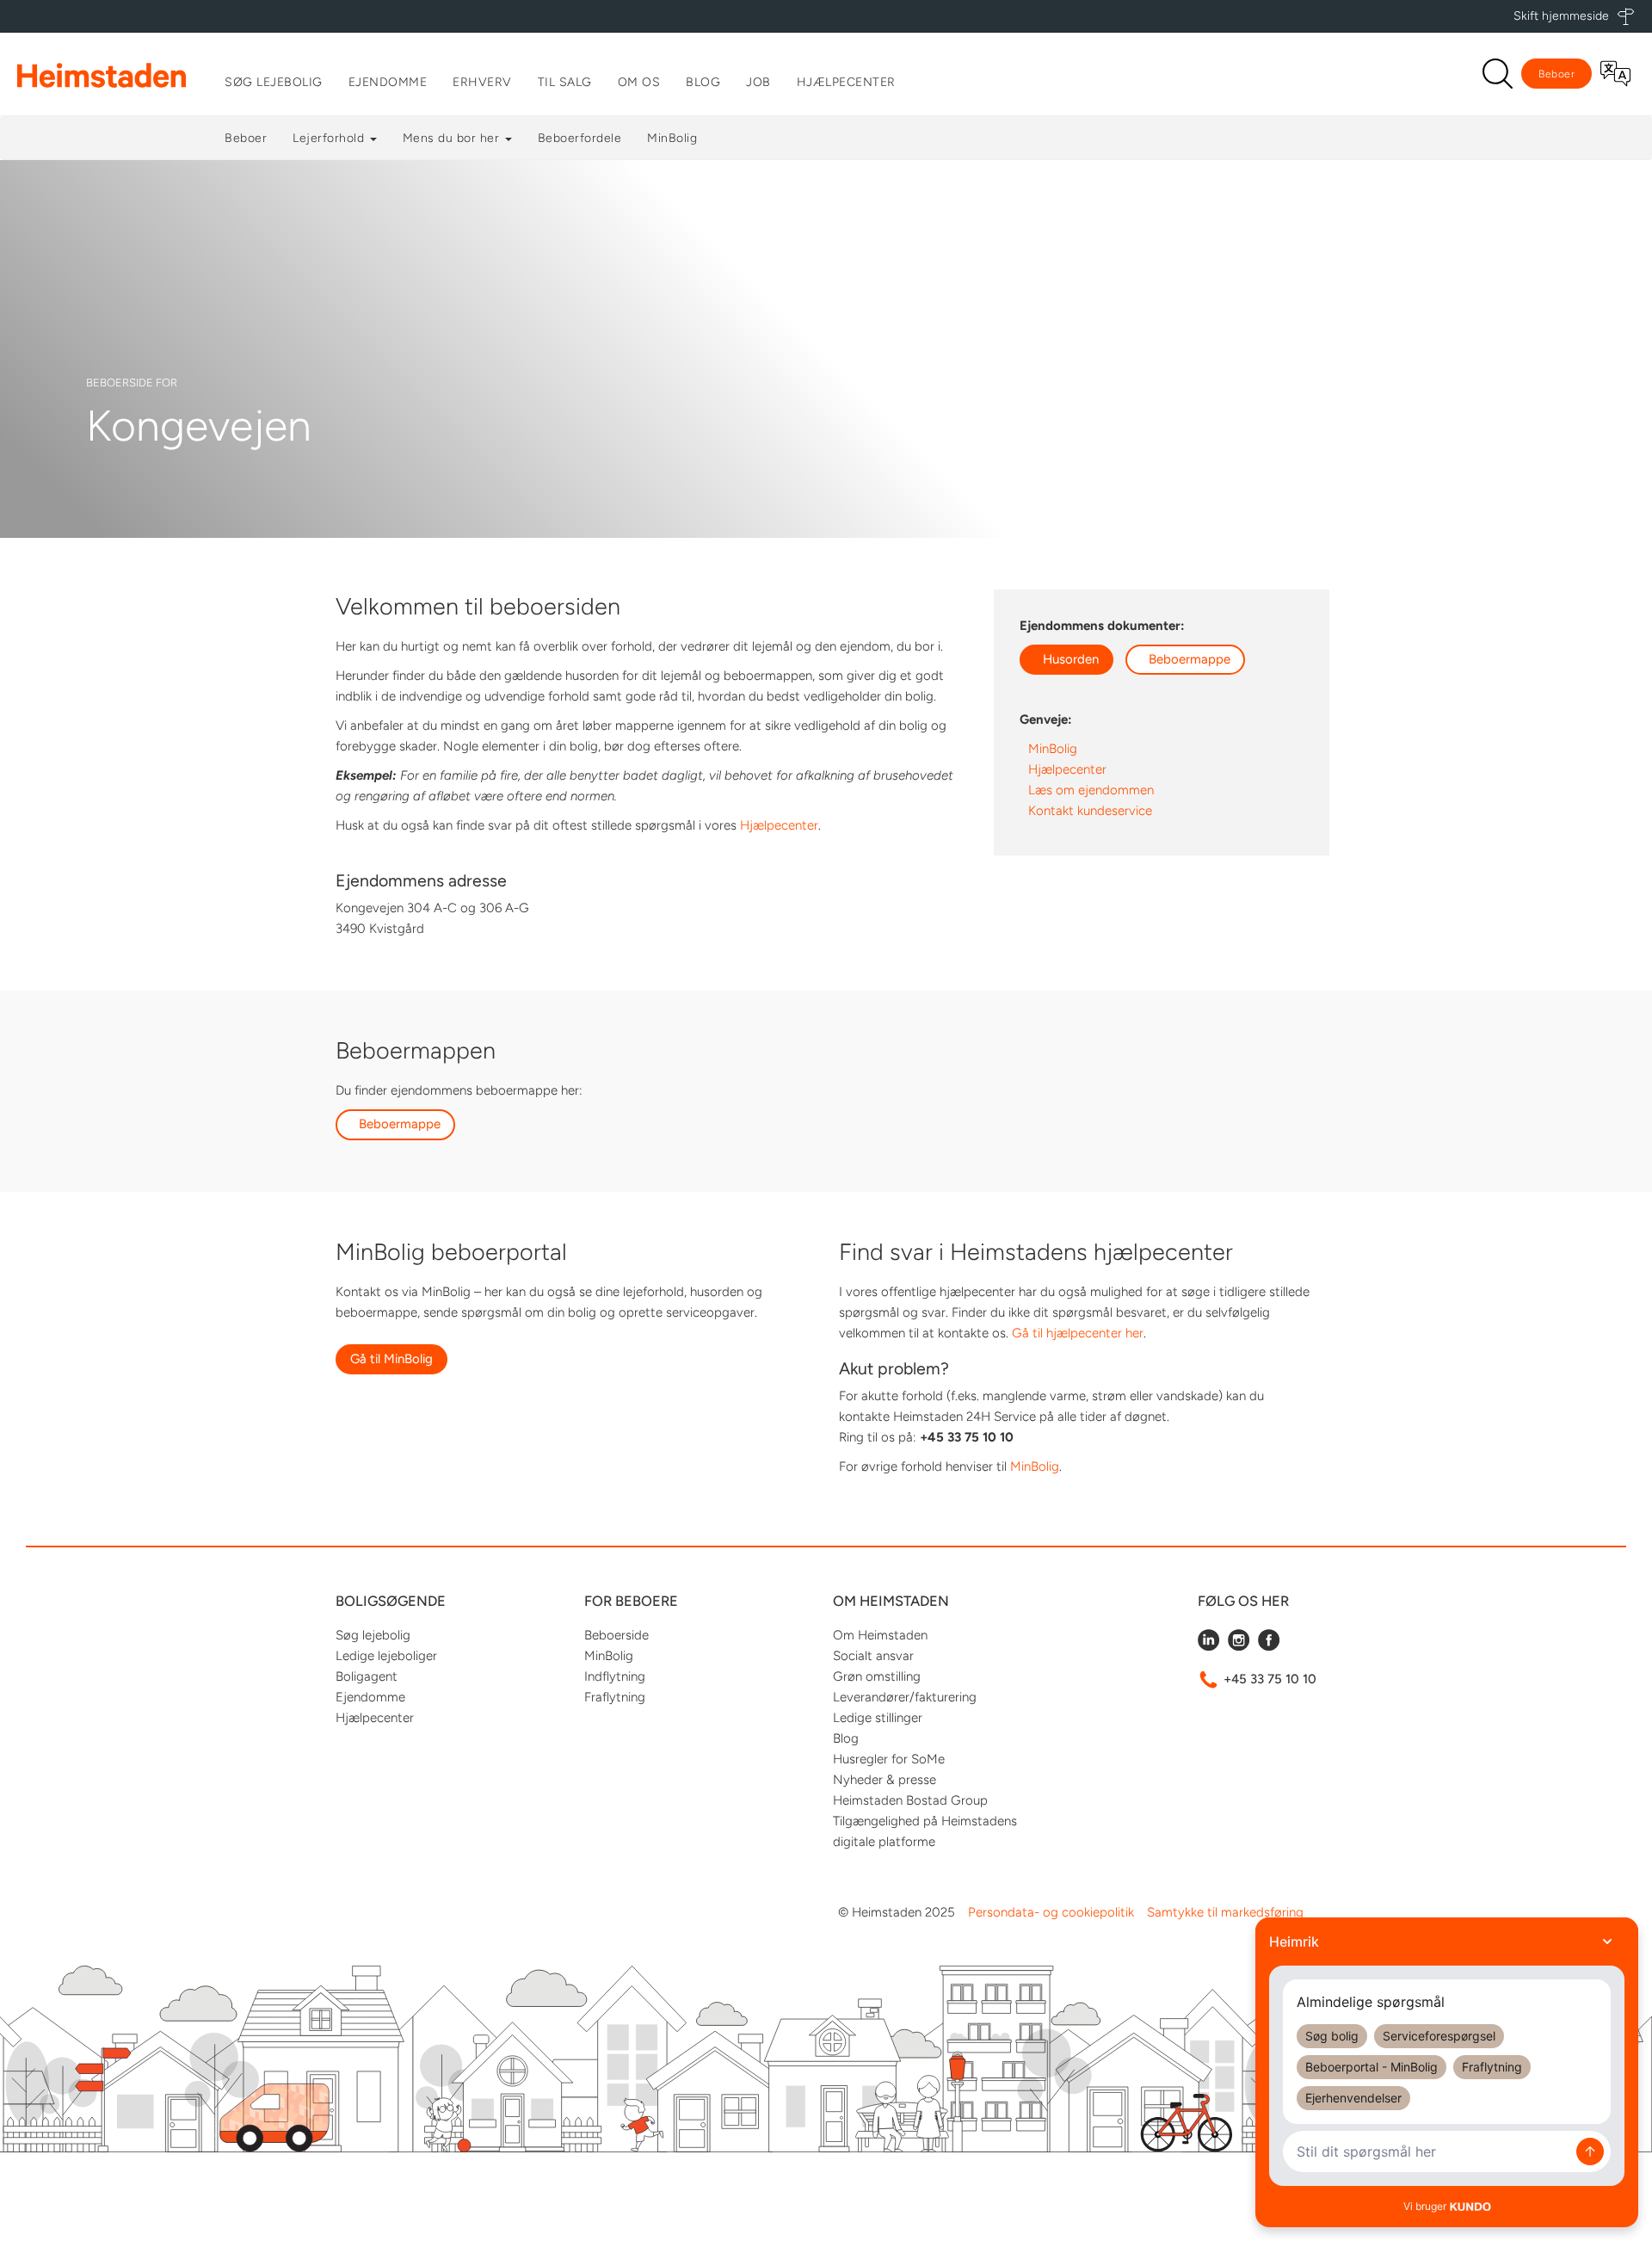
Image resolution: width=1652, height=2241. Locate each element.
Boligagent (367, 1676)
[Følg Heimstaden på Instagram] (1239, 1646)
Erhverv (482, 82)
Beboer (1556, 74)
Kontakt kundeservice (1090, 811)
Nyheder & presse (885, 1780)
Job (758, 82)
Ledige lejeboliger (386, 1656)
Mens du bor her (453, 138)
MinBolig (672, 138)
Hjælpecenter (846, 82)
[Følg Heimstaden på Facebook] (1269, 1646)
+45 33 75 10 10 (1270, 1679)
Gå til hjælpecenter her (1078, 1333)
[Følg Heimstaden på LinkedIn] (1208, 1646)
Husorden (1071, 659)
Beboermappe (1190, 659)
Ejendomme (388, 82)
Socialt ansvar (873, 1656)
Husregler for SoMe (889, 1759)
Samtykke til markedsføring (1225, 1912)
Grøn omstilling (877, 1676)
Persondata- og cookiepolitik (1051, 1912)
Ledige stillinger (878, 1718)
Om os (639, 82)
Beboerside (616, 1635)
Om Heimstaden (880, 1635)
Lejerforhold (330, 138)
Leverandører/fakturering (905, 1697)
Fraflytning (615, 1697)
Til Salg (565, 82)
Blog (703, 82)
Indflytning (615, 1676)
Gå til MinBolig (391, 1359)
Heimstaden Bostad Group (910, 1800)
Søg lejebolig (274, 82)
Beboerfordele (580, 138)
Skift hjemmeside (1561, 16)
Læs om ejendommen (1091, 790)
